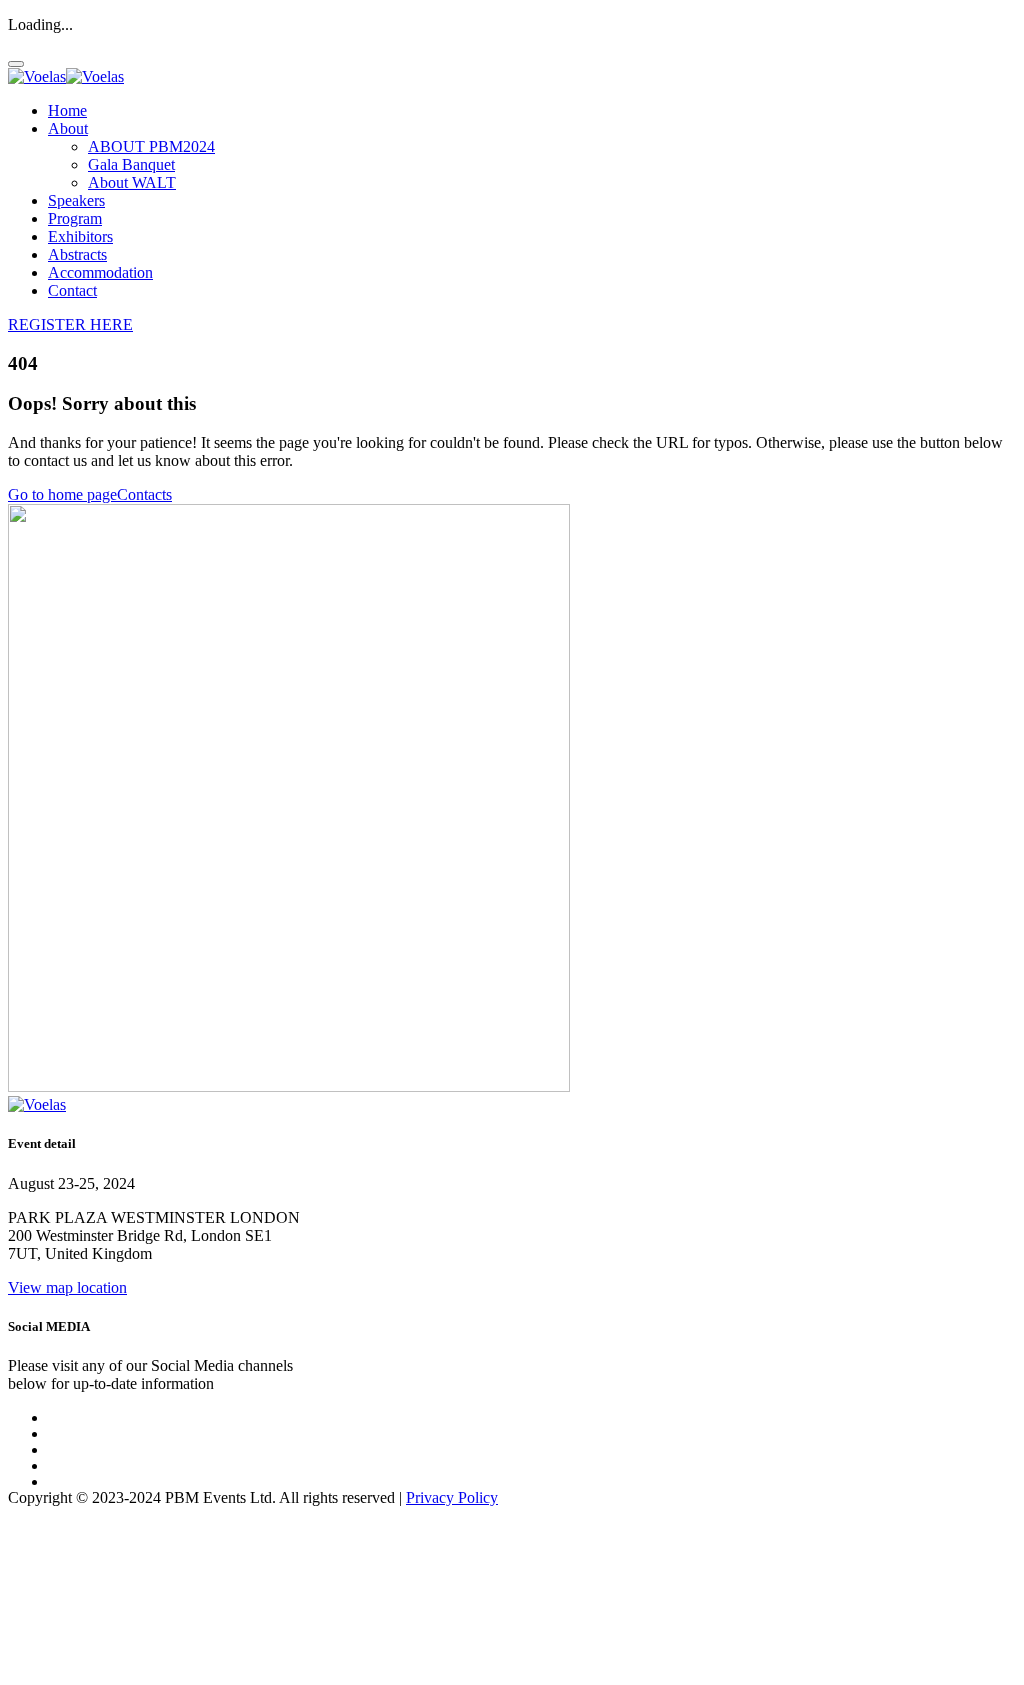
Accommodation (100, 272)
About (68, 128)
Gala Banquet (131, 164)
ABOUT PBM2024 (151, 146)
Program (75, 218)
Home (67, 110)
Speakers (76, 200)
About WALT (132, 182)
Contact (72, 290)
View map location (67, 1287)
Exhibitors (80, 236)
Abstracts (77, 254)
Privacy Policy (452, 1497)
